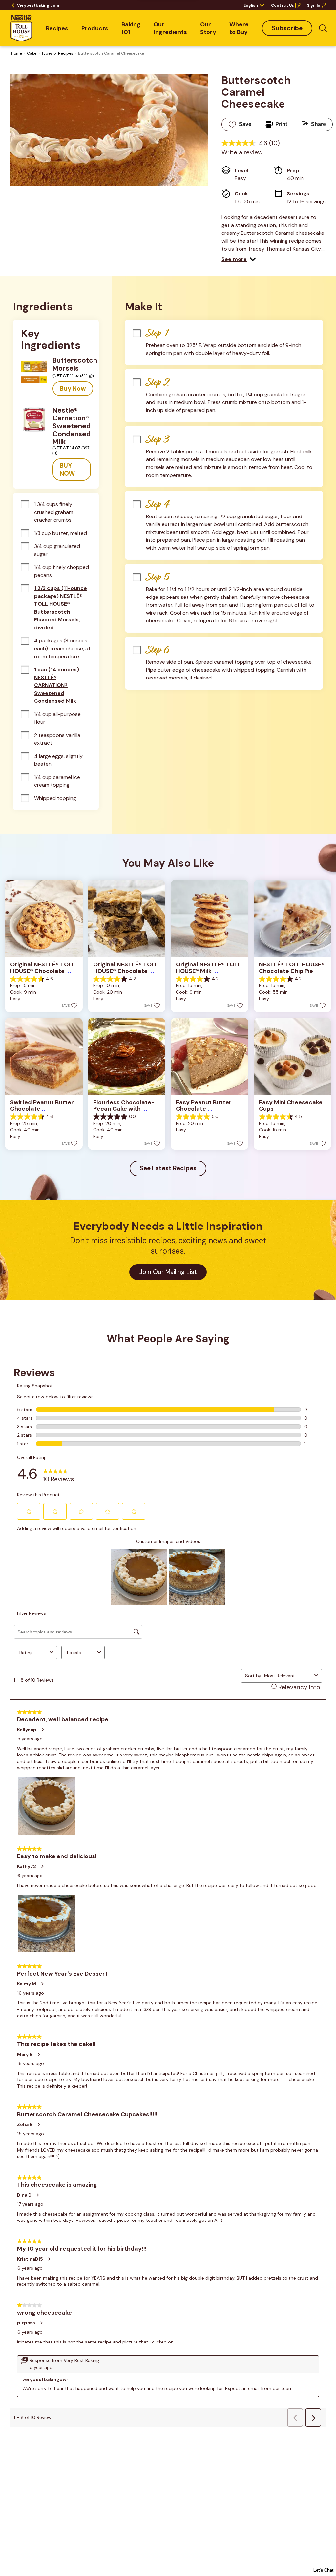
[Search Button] (323, 28)
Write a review (242, 152)
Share (318, 124)
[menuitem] (57, 28)
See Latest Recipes (168, 1168)
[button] (239, 259)
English (251, 5)
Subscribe (287, 28)
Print (281, 124)
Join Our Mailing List (168, 1272)
